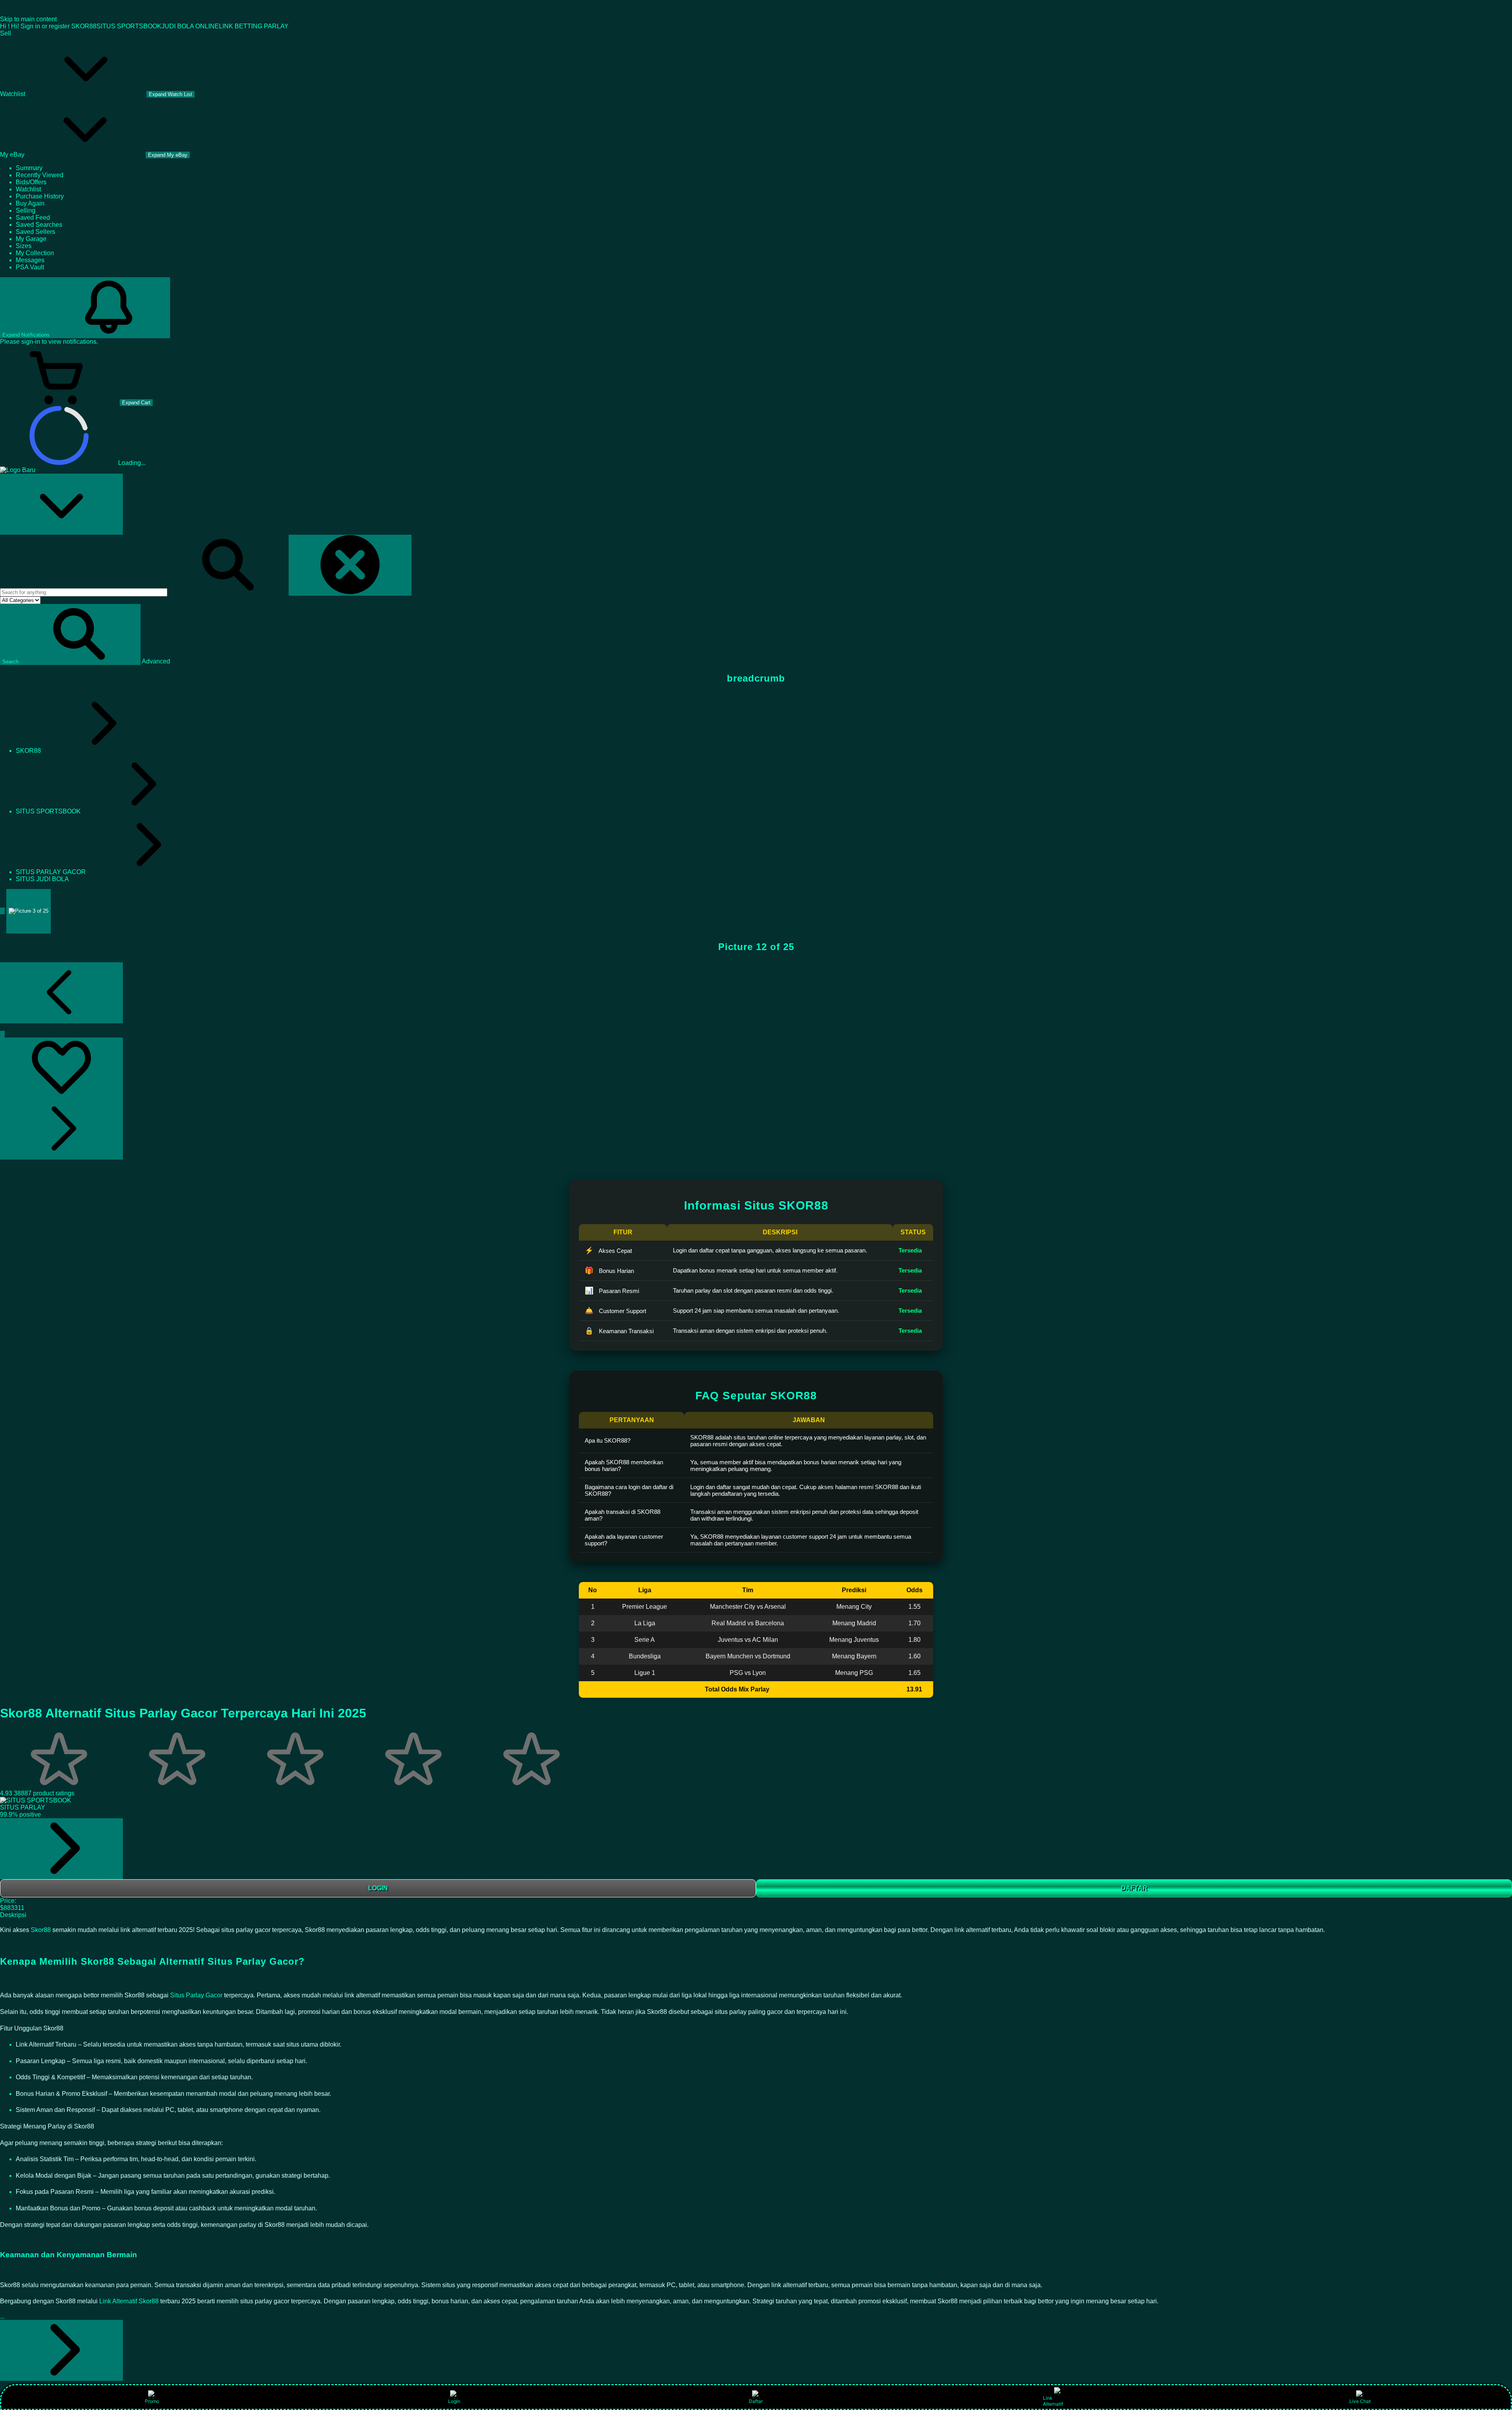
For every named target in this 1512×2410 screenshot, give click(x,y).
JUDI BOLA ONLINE (190, 26)
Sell (6, 33)
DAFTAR (1134, 1888)
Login (454, 2401)
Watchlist (28, 189)
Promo (152, 2401)
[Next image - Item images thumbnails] (61, 1129)
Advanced (156, 661)
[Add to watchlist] (61, 1068)
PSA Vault (30, 267)
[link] (61, 1849)
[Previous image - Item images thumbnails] (61, 993)
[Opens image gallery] (2, 1034)
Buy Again (30, 203)
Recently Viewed (40, 175)
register (59, 26)
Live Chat (1360, 2401)
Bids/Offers (31, 182)
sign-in (31, 342)
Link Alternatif (1053, 2401)
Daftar (756, 2401)
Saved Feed (33, 218)
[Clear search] (350, 565)
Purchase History (40, 196)
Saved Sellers (35, 232)
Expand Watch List (170, 94)
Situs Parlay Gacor (196, 1995)
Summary (29, 168)
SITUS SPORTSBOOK (129, 26)
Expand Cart (136, 403)
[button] (70, 634)
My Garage (31, 239)
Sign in (30, 26)
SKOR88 (84, 26)
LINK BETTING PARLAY (254, 26)
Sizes (24, 246)
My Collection (35, 253)
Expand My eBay (168, 155)
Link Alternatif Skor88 (129, 2301)
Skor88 (42, 1930)
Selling (26, 210)
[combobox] (84, 592)
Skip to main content (28, 19)
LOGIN (378, 1888)
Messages (30, 260)
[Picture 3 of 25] (29, 911)
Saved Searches (39, 225)
